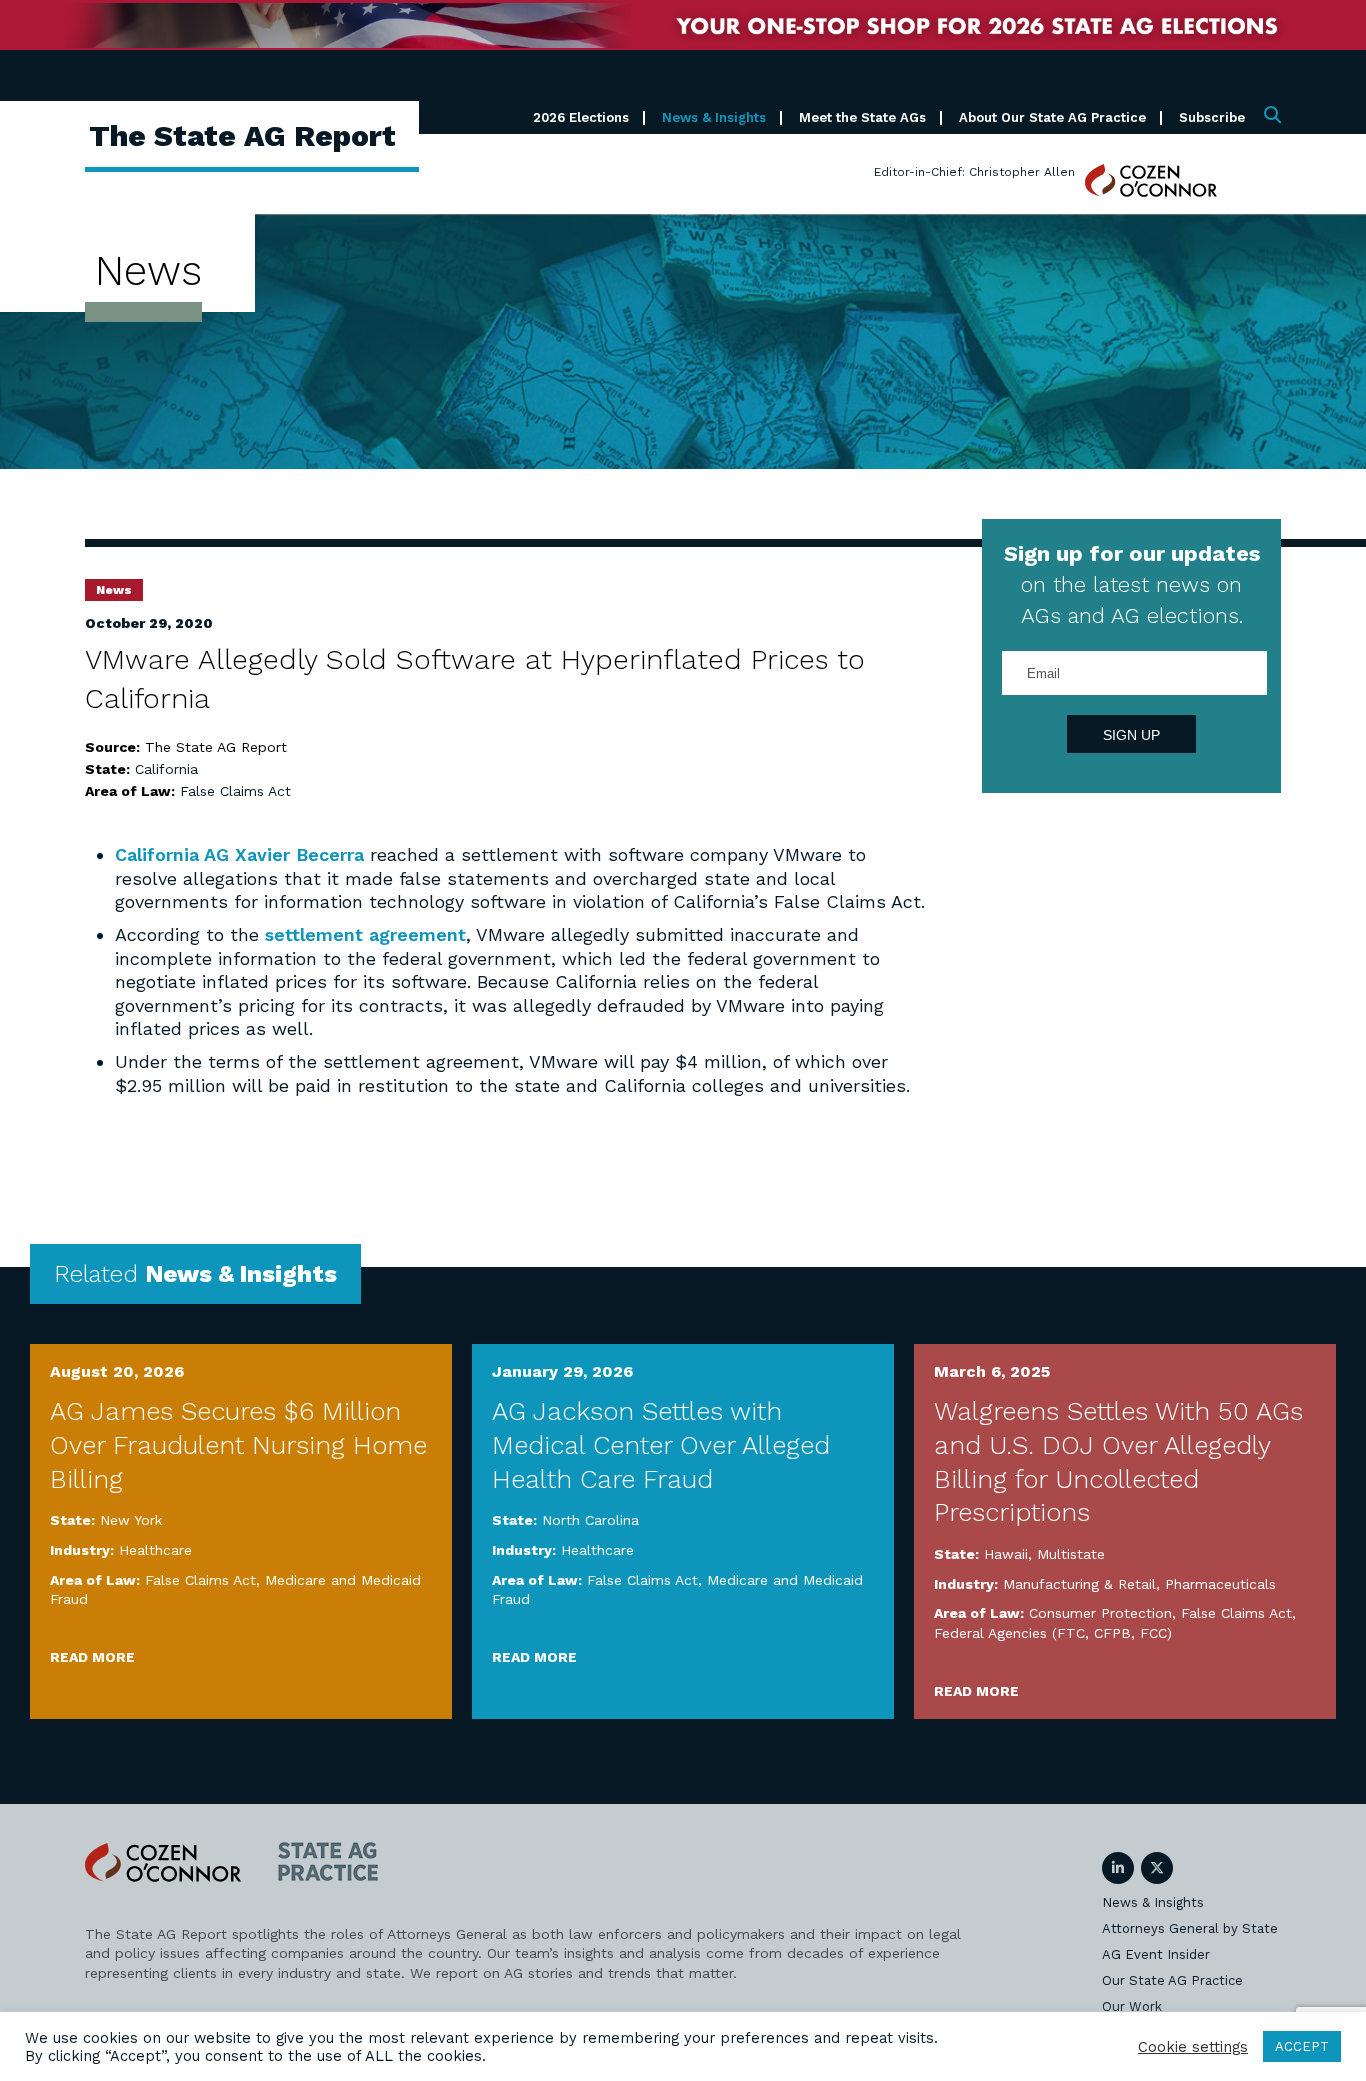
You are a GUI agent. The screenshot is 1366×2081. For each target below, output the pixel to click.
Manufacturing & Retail (1079, 1584)
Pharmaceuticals (1220, 1584)
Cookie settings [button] (1193, 2047)
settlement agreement (365, 934)
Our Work (1132, 2006)
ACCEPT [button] (1302, 2046)
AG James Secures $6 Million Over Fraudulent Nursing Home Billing (238, 1445)
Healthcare (155, 1550)
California (166, 769)
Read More (92, 1657)
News (114, 590)
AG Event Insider (1156, 1954)
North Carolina (590, 1520)
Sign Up (1131, 735)
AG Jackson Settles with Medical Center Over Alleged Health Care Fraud (661, 1445)
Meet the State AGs (862, 117)
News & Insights (714, 117)
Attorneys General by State (1190, 1928)
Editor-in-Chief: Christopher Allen (974, 172)
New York (131, 1520)
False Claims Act (235, 791)
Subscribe (1212, 117)
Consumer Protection (1100, 1613)
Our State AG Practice (1172, 1980)
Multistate (1071, 1554)
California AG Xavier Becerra (239, 854)
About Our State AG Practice (1052, 117)
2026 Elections (581, 117)
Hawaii (1006, 1554)
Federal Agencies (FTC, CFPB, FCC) (1053, 1633)
